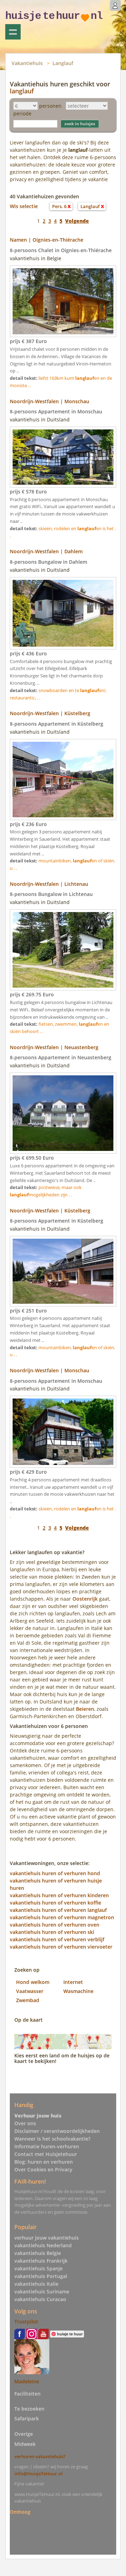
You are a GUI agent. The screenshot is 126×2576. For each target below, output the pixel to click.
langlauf (22, 91)
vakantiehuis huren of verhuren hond (55, 1873)
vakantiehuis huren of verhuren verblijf (57, 1939)
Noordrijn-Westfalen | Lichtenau (49, 884)
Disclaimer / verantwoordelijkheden (57, 2131)
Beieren (85, 1709)
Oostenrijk (85, 1599)
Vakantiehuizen (13, 32)
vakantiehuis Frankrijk (41, 2261)
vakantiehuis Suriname (42, 2292)
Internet (73, 1982)
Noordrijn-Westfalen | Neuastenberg (54, 1047)
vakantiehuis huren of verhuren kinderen (59, 1895)
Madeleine (27, 2381)
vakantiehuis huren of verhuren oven (55, 1925)
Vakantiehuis (27, 63)
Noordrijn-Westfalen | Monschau (50, 401)
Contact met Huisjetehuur (46, 2154)
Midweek (25, 2444)
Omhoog (20, 2512)
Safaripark (27, 2418)
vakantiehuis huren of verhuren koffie (55, 1903)
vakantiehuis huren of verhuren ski (52, 1932)
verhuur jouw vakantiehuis (47, 2238)
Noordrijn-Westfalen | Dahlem (46, 551)
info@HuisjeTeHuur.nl (38, 2474)
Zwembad (28, 2000)
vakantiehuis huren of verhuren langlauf (58, 1910)
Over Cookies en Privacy (43, 2169)
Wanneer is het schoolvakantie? (52, 2139)
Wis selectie (24, 206)
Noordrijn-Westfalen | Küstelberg (50, 713)
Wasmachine (78, 1991)
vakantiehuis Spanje (38, 2268)
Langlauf (63, 63)
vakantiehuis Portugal (41, 2276)
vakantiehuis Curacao (40, 2299)
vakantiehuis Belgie (38, 2253)
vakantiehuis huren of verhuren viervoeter (61, 1947)
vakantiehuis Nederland (43, 2245)
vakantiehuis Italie (36, 2284)
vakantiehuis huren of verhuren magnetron (62, 1917)
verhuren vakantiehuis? (40, 2456)
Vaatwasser (30, 1991)
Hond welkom (33, 1982)
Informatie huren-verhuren (47, 2146)
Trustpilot (26, 2322)
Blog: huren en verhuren (44, 2162)
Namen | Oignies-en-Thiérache (47, 240)
